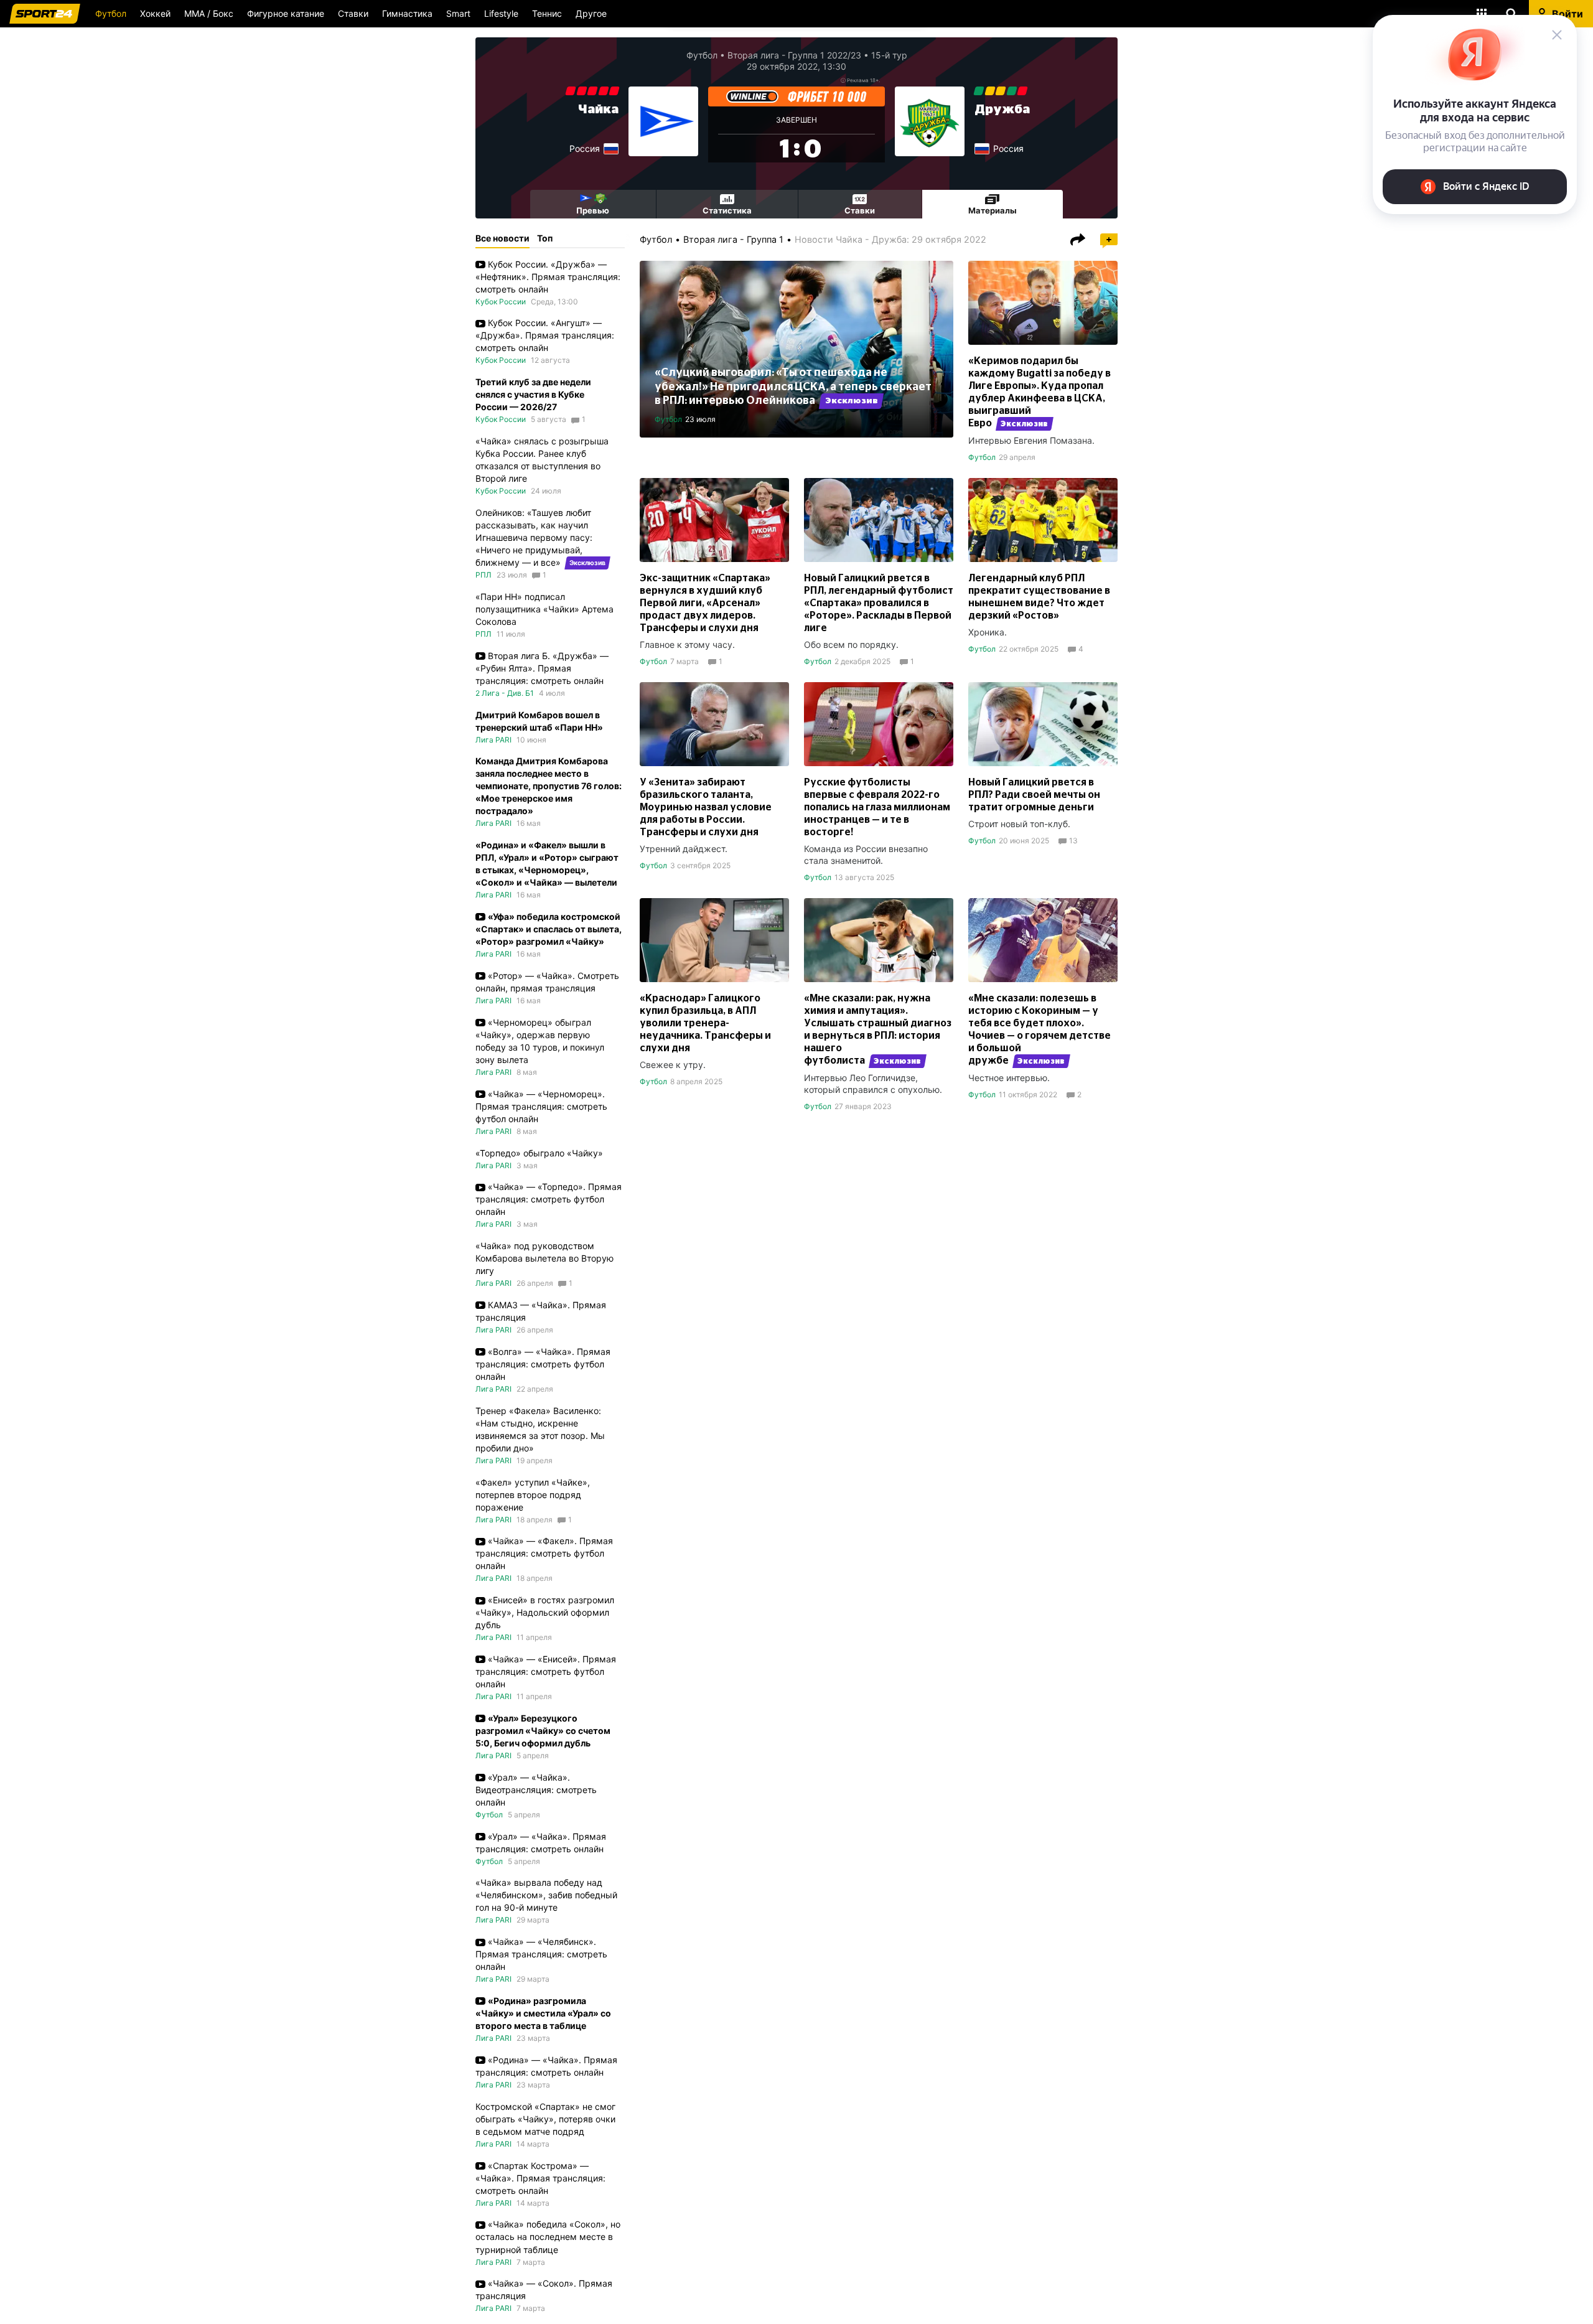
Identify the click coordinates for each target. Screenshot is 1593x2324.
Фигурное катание (286, 13)
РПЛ (484, 575)
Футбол (111, 13)
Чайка (598, 110)
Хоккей (155, 13)
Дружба (1002, 110)
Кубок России (501, 302)
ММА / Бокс (209, 13)
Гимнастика (407, 13)
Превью (593, 210)
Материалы (993, 210)
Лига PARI (493, 740)
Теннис (547, 13)
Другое (591, 13)
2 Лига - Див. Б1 (505, 693)
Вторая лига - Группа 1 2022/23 (794, 55)
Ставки (353, 13)
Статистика (727, 210)
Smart (458, 13)
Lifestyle (501, 13)
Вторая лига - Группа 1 (733, 239)
